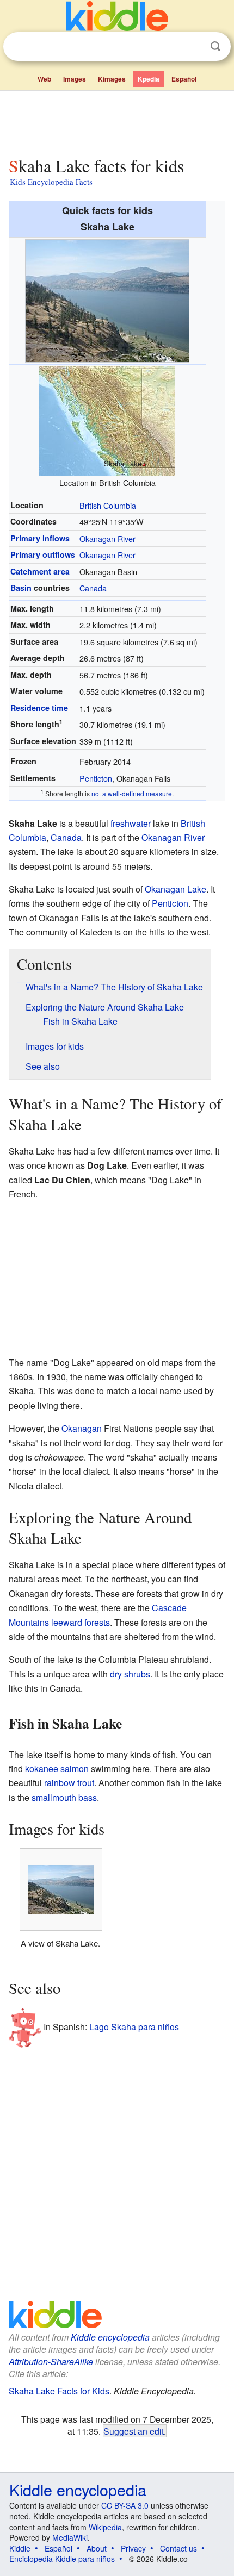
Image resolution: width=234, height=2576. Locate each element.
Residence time (39, 708)
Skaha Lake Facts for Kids (59, 2391)
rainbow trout (69, 1783)
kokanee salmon (57, 1769)
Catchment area (40, 571)
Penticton (96, 778)
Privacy (133, 2548)
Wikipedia (105, 2527)
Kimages (112, 79)
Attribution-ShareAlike (51, 2362)
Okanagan (82, 1428)
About (97, 2548)
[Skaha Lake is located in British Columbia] (107, 420)
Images (75, 79)
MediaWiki (70, 2537)
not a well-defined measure (132, 793)
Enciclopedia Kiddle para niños (62, 2559)
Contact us (178, 2548)
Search (215, 46)
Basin (21, 588)
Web (44, 79)
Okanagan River (107, 538)
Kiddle (20, 2548)
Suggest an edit (134, 2431)
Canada (93, 588)
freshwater (131, 823)
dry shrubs (130, 1674)
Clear (193, 47)
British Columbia (108, 505)
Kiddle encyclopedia (110, 2337)
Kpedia (149, 79)
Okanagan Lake (175, 889)
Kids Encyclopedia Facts (51, 182)
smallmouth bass (64, 1797)
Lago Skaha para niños (134, 2027)
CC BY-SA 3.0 (125, 2505)
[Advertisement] (117, 121)
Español (184, 79)
